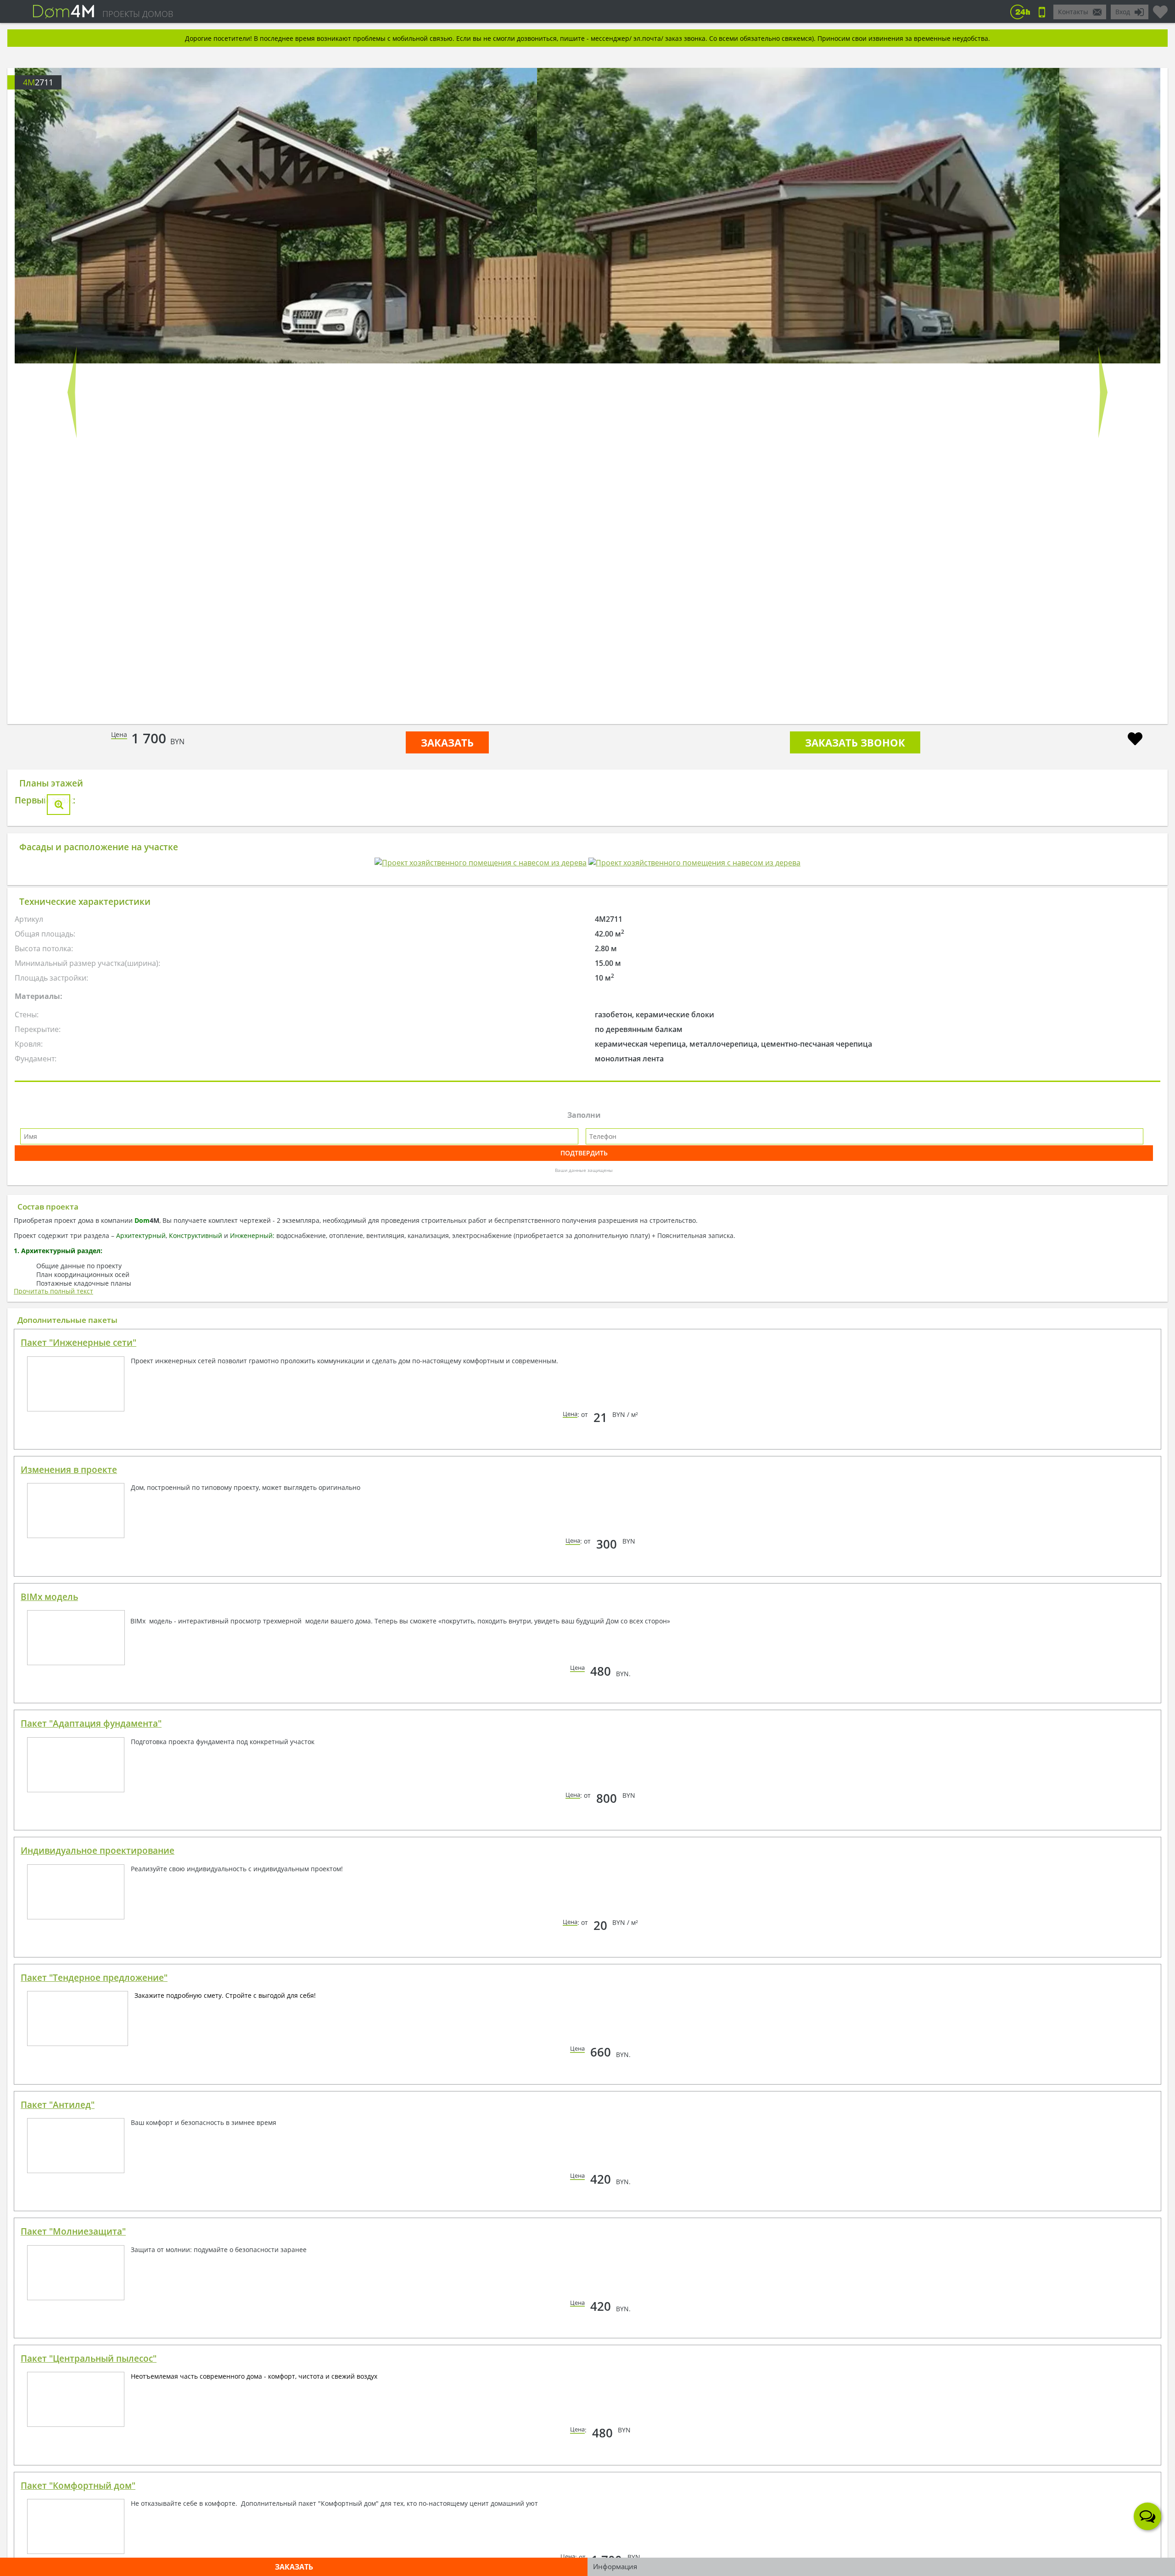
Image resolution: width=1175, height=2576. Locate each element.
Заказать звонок (855, 742)
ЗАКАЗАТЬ (447, 742)
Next (1103, 392)
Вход (1123, 12)
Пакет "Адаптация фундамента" (91, 1950)
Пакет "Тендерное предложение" (94, 2204)
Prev (72, 392)
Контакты (1073, 12)
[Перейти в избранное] (1160, 8)
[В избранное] (1135, 740)
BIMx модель (49, 1823)
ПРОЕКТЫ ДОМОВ (138, 14)
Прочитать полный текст (53, 1517)
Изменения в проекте (69, 1696)
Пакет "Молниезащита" (73, 2458)
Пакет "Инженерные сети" (78, 1569)
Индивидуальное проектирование (98, 2077)
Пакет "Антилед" (58, 2331)
